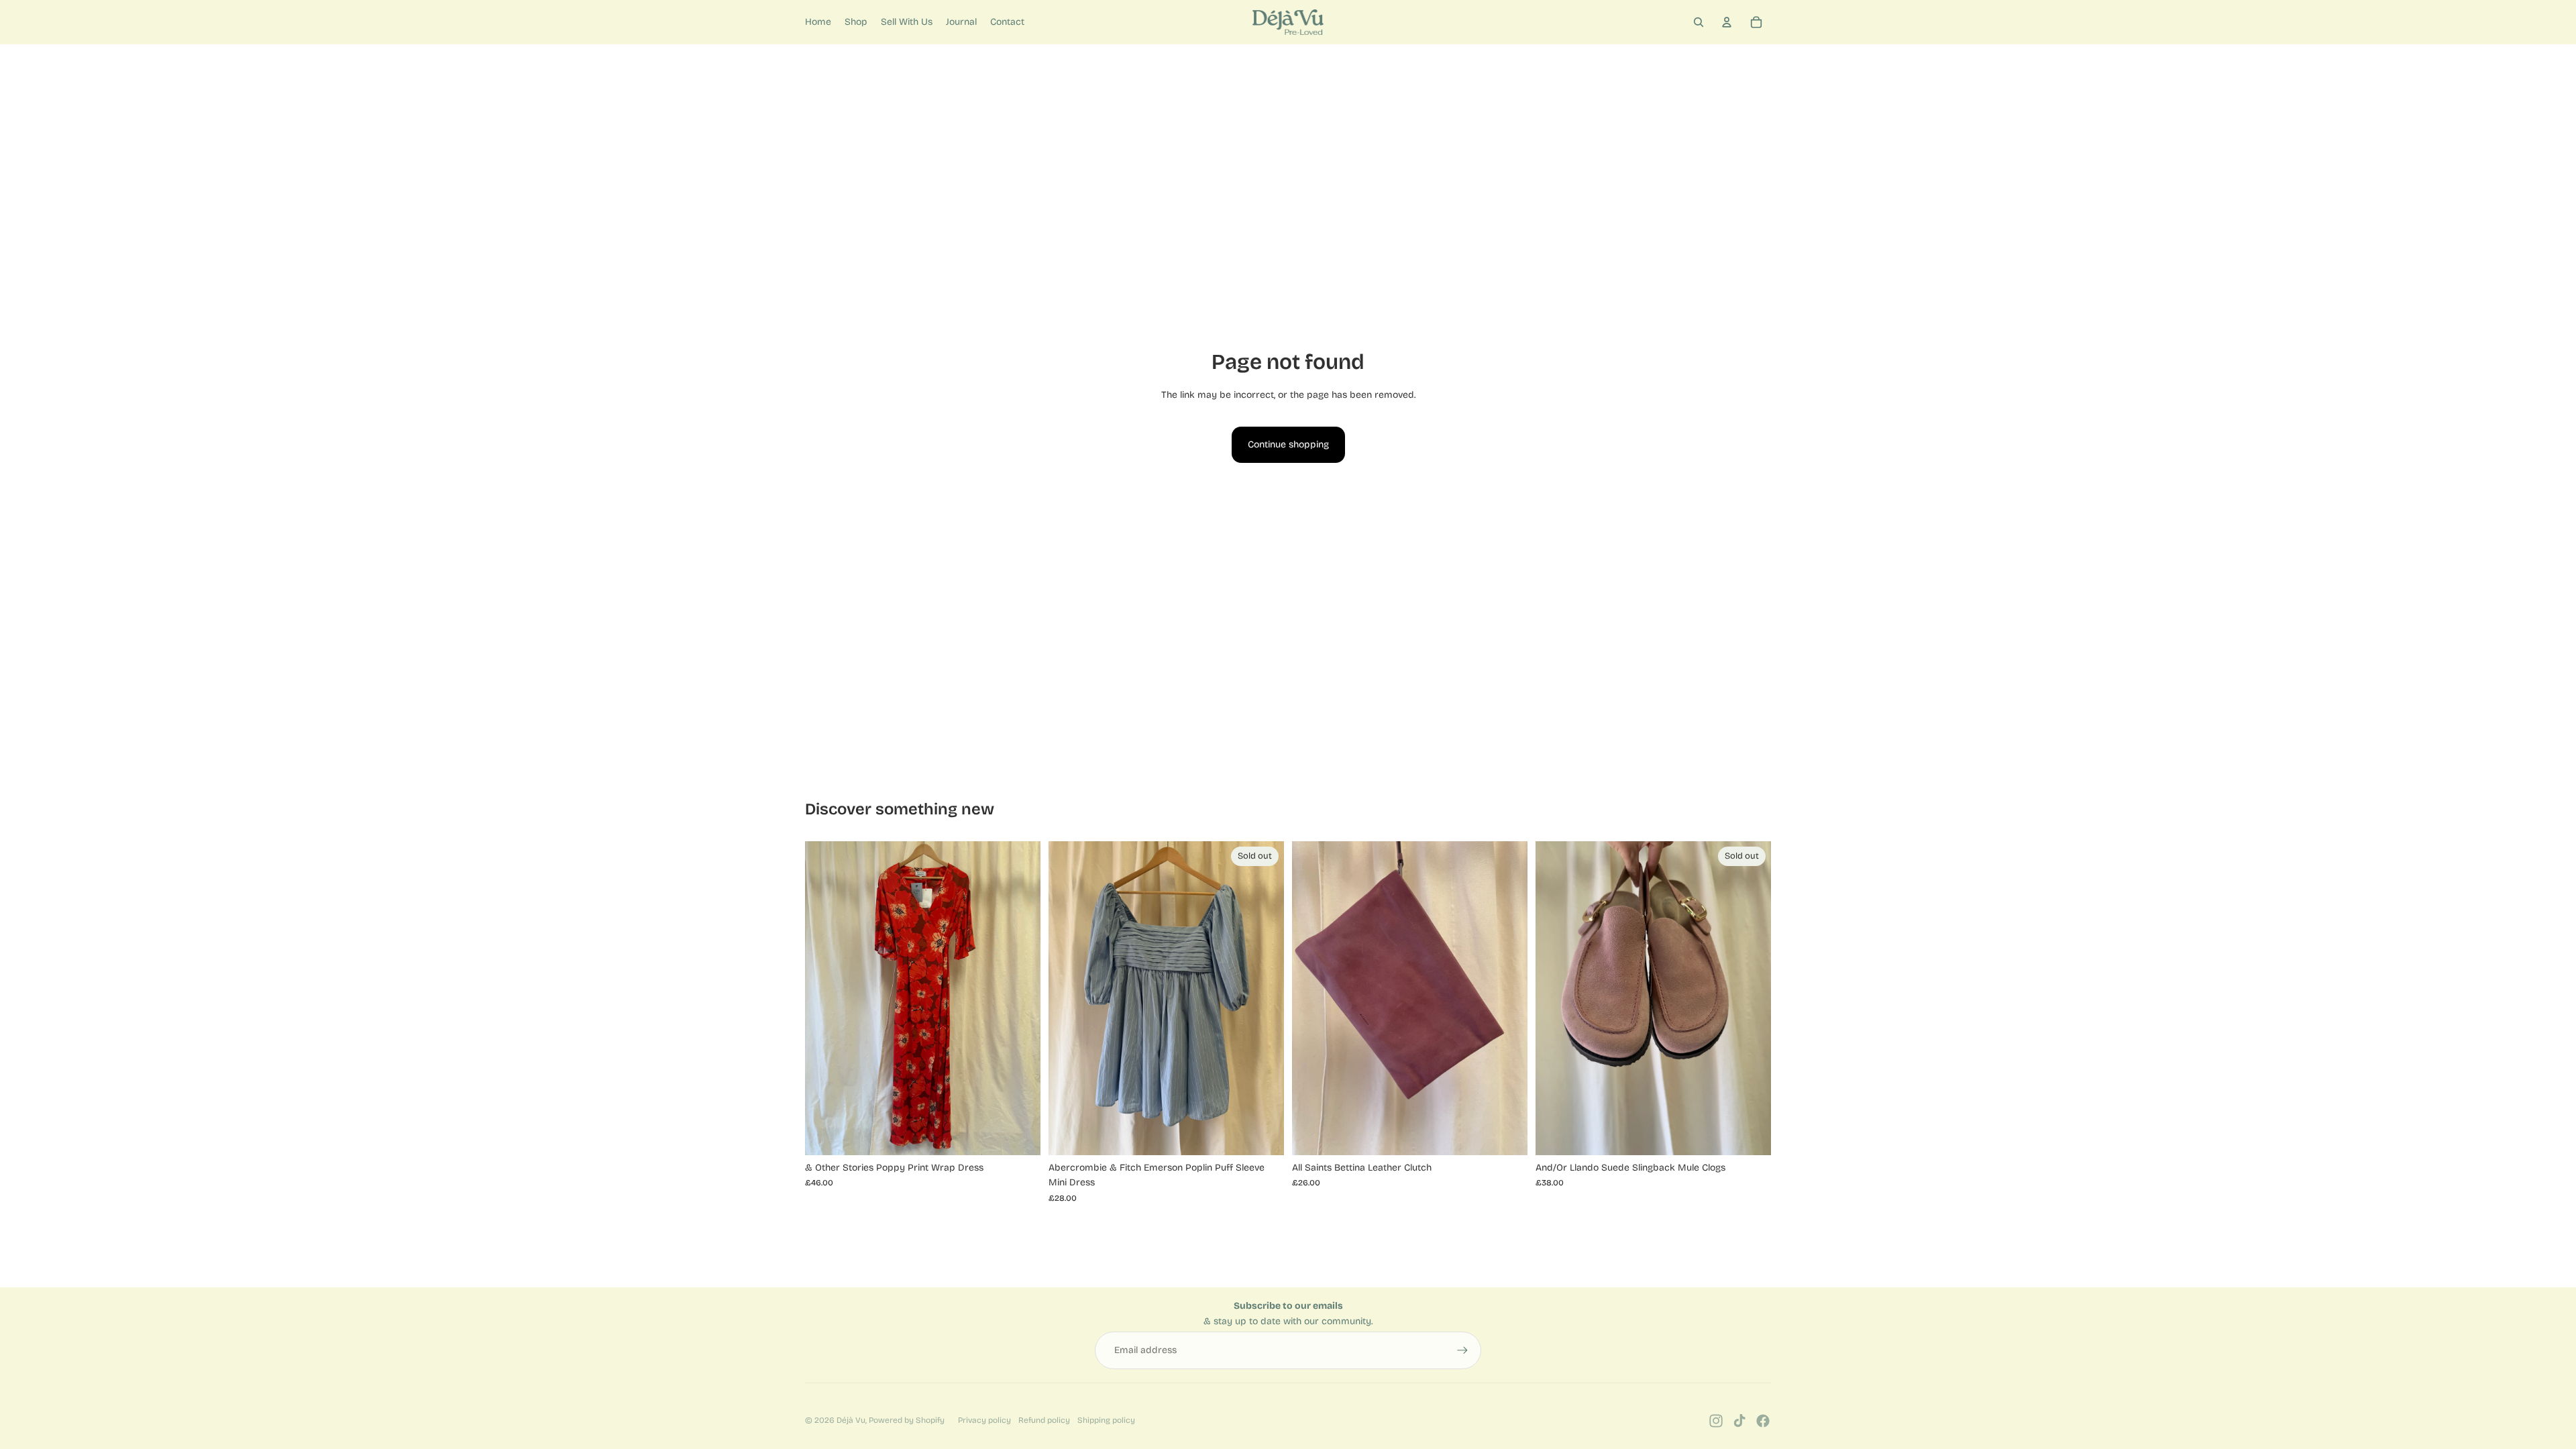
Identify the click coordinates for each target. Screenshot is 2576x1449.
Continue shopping (1288, 444)
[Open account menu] (1727, 22)
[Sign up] (1462, 1350)
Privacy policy (984, 1420)
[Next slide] (1507, 998)
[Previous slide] (1312, 998)
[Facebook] (1763, 1421)
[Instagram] (1716, 1421)
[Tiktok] (1739, 1421)
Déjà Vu (851, 1420)
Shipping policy (1106, 1420)
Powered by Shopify (907, 1420)
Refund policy (1044, 1420)
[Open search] (1699, 22)
